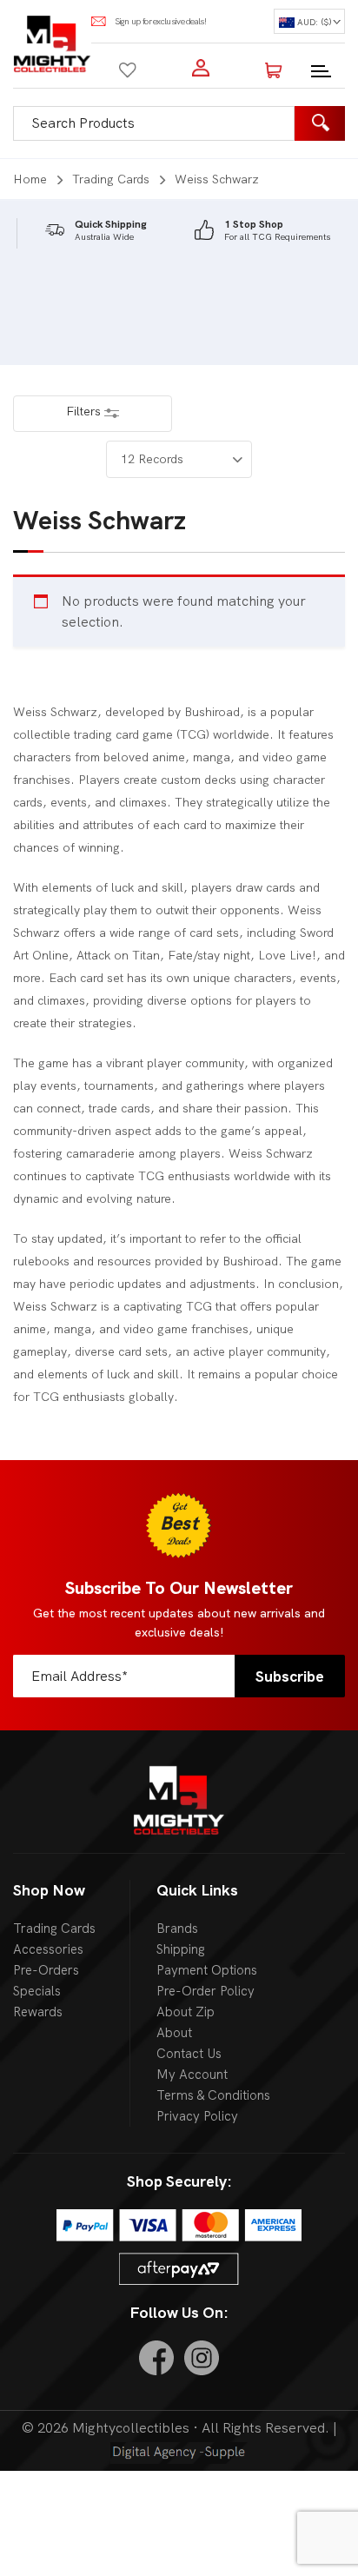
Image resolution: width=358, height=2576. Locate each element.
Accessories (48, 1949)
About (174, 2033)
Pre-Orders (46, 1970)
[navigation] (309, 21)
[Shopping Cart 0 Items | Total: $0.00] (274, 68)
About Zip (186, 2012)
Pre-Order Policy (206, 1991)
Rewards (38, 2012)
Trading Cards (111, 179)
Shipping (181, 1949)
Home (30, 179)
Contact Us (189, 2054)
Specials (37, 1991)
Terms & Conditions (213, 2095)
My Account (192, 2075)
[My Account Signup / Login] (201, 68)
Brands (177, 1929)
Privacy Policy (197, 2116)
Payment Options (207, 1970)
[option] (96, 231)
